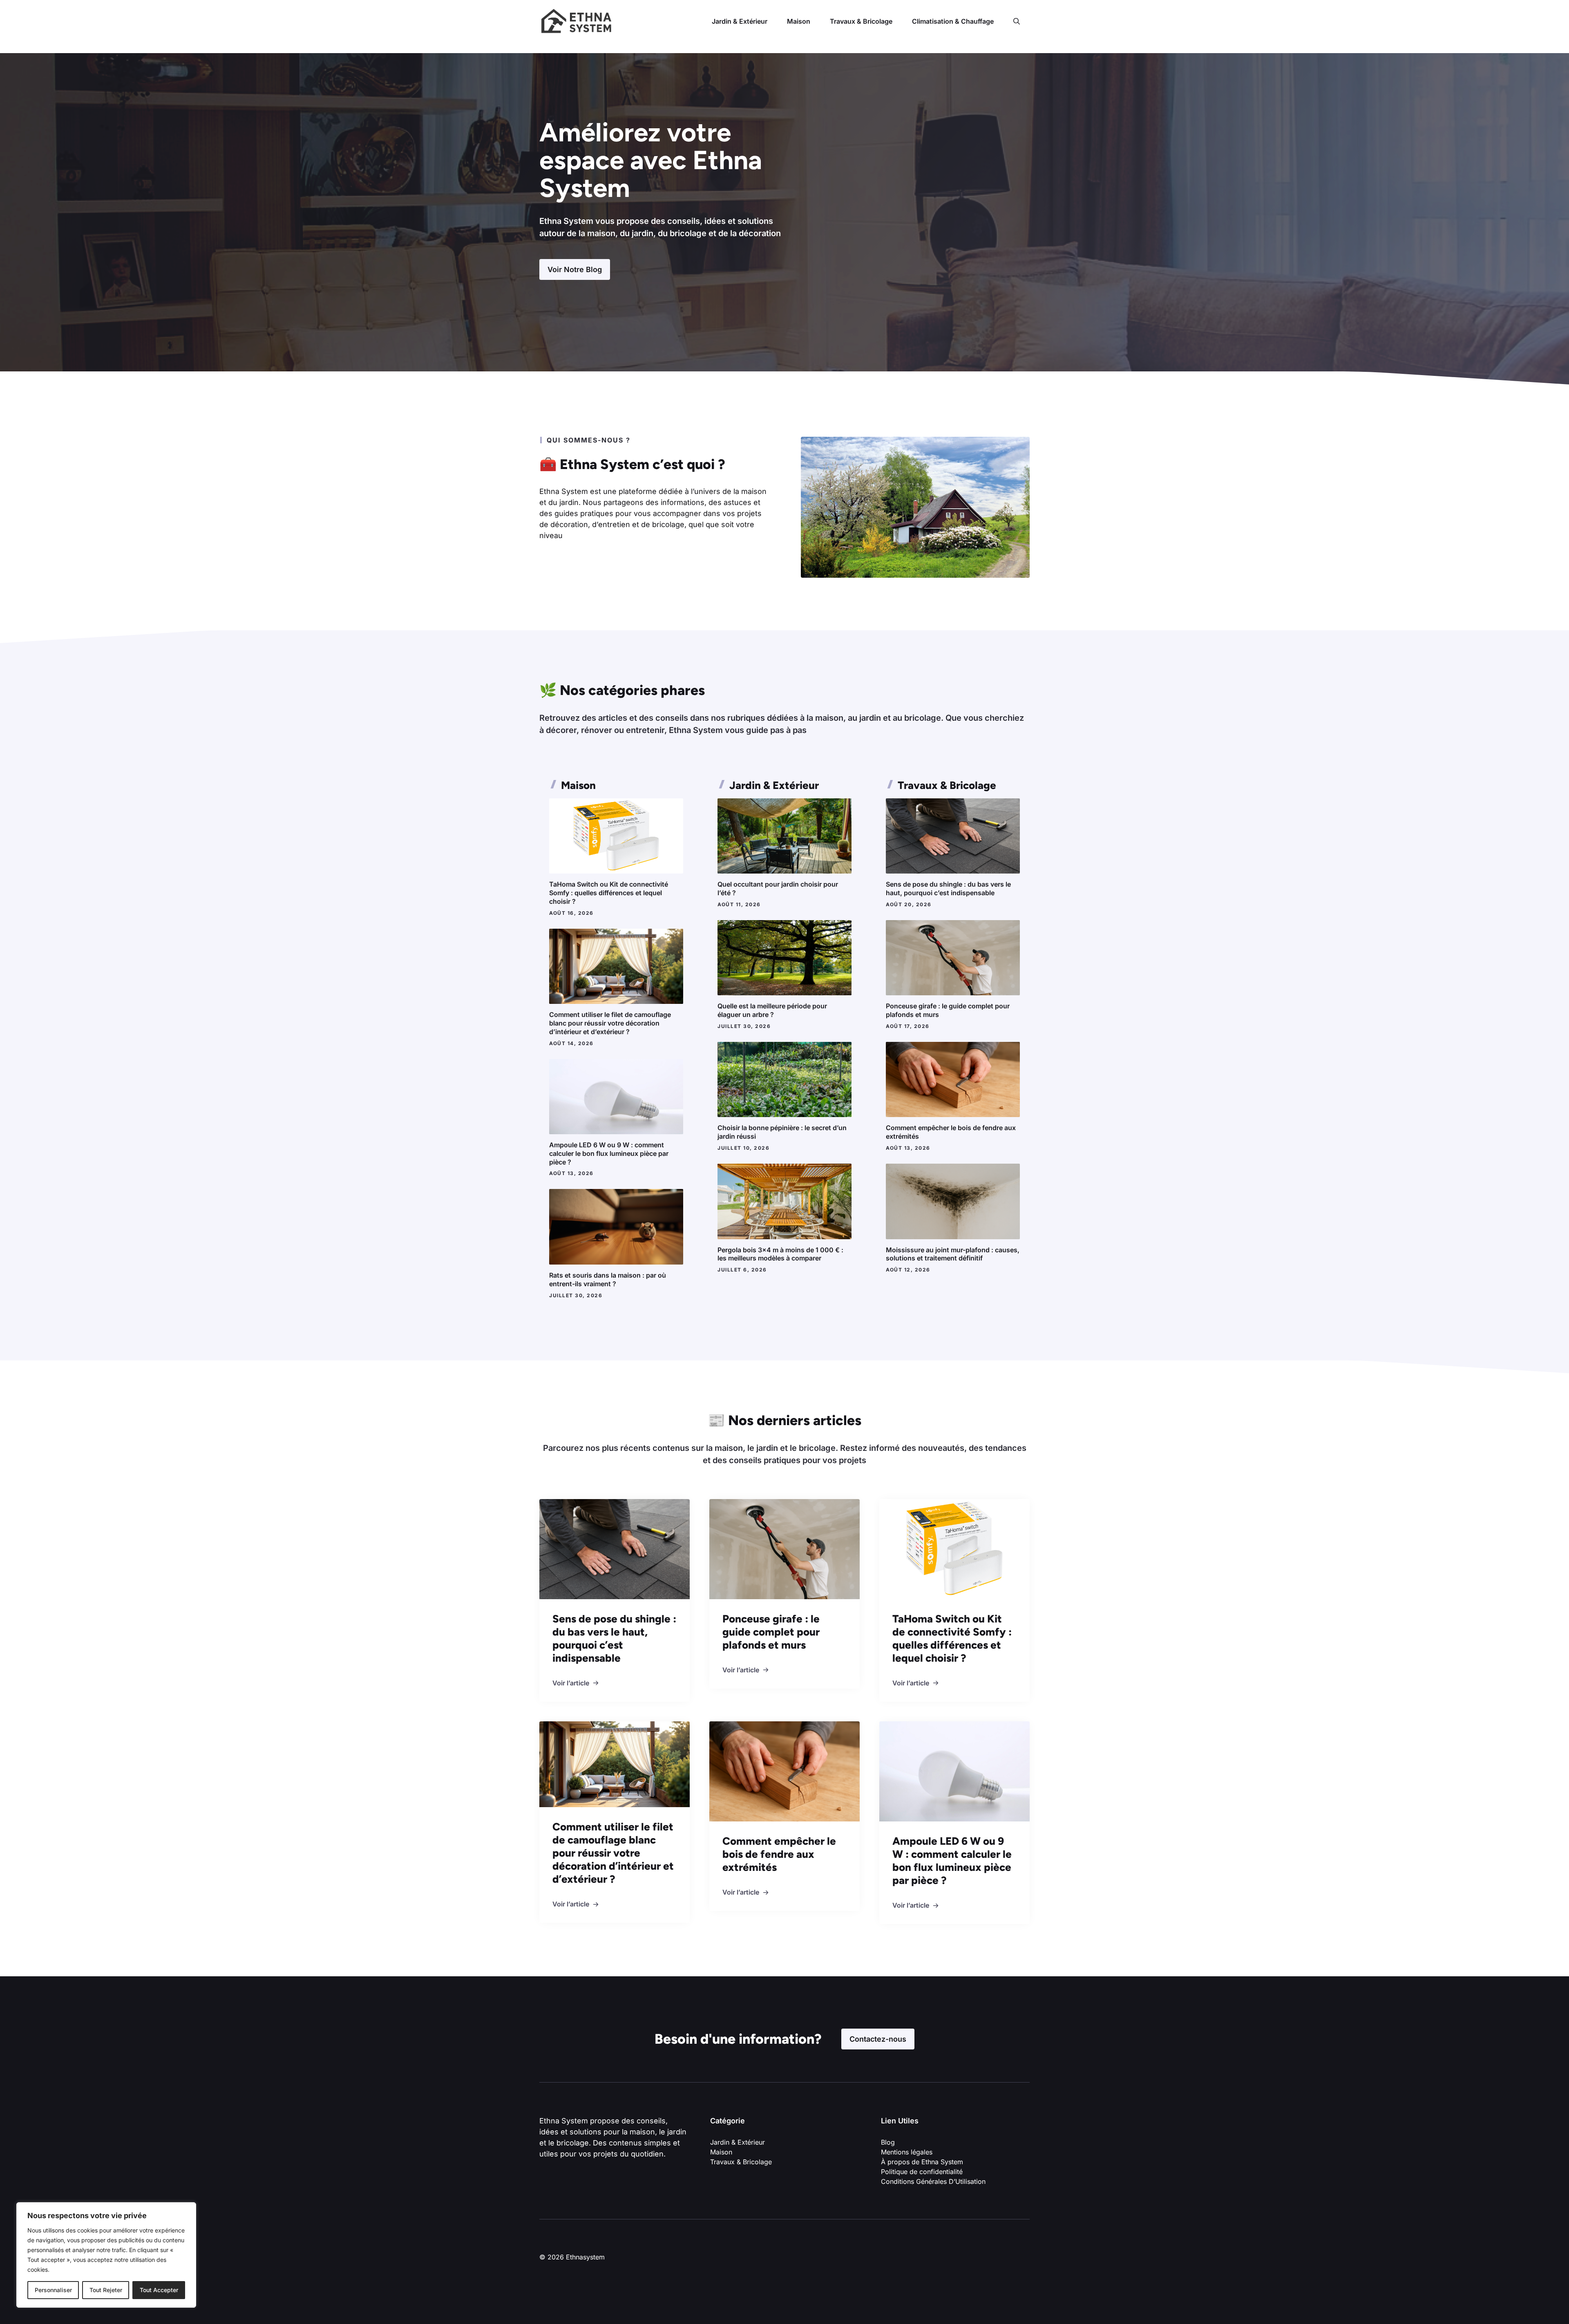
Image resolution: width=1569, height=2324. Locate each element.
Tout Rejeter (106, 2290)
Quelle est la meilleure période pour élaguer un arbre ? (772, 1010)
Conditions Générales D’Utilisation (933, 2181)
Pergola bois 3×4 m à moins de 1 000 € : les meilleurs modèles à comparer (780, 1254)
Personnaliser (53, 2290)
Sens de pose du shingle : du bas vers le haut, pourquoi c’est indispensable (948, 888)
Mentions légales (907, 2152)
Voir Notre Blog (575, 269)
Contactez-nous (878, 2039)
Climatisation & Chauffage (953, 21)
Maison (799, 21)
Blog (888, 2142)
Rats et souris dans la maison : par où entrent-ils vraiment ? (608, 1279)
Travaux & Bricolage (861, 21)
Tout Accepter (159, 2290)
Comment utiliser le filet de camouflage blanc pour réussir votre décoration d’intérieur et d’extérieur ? (610, 1023)
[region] (106, 2255)
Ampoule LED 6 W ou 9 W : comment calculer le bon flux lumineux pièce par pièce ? (609, 1153)
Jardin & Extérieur (740, 21)
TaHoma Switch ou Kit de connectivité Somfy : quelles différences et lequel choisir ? (609, 893)
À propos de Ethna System (922, 2162)
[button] (1017, 21)
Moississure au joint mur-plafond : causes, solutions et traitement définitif (953, 1254)
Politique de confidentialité (923, 2172)
